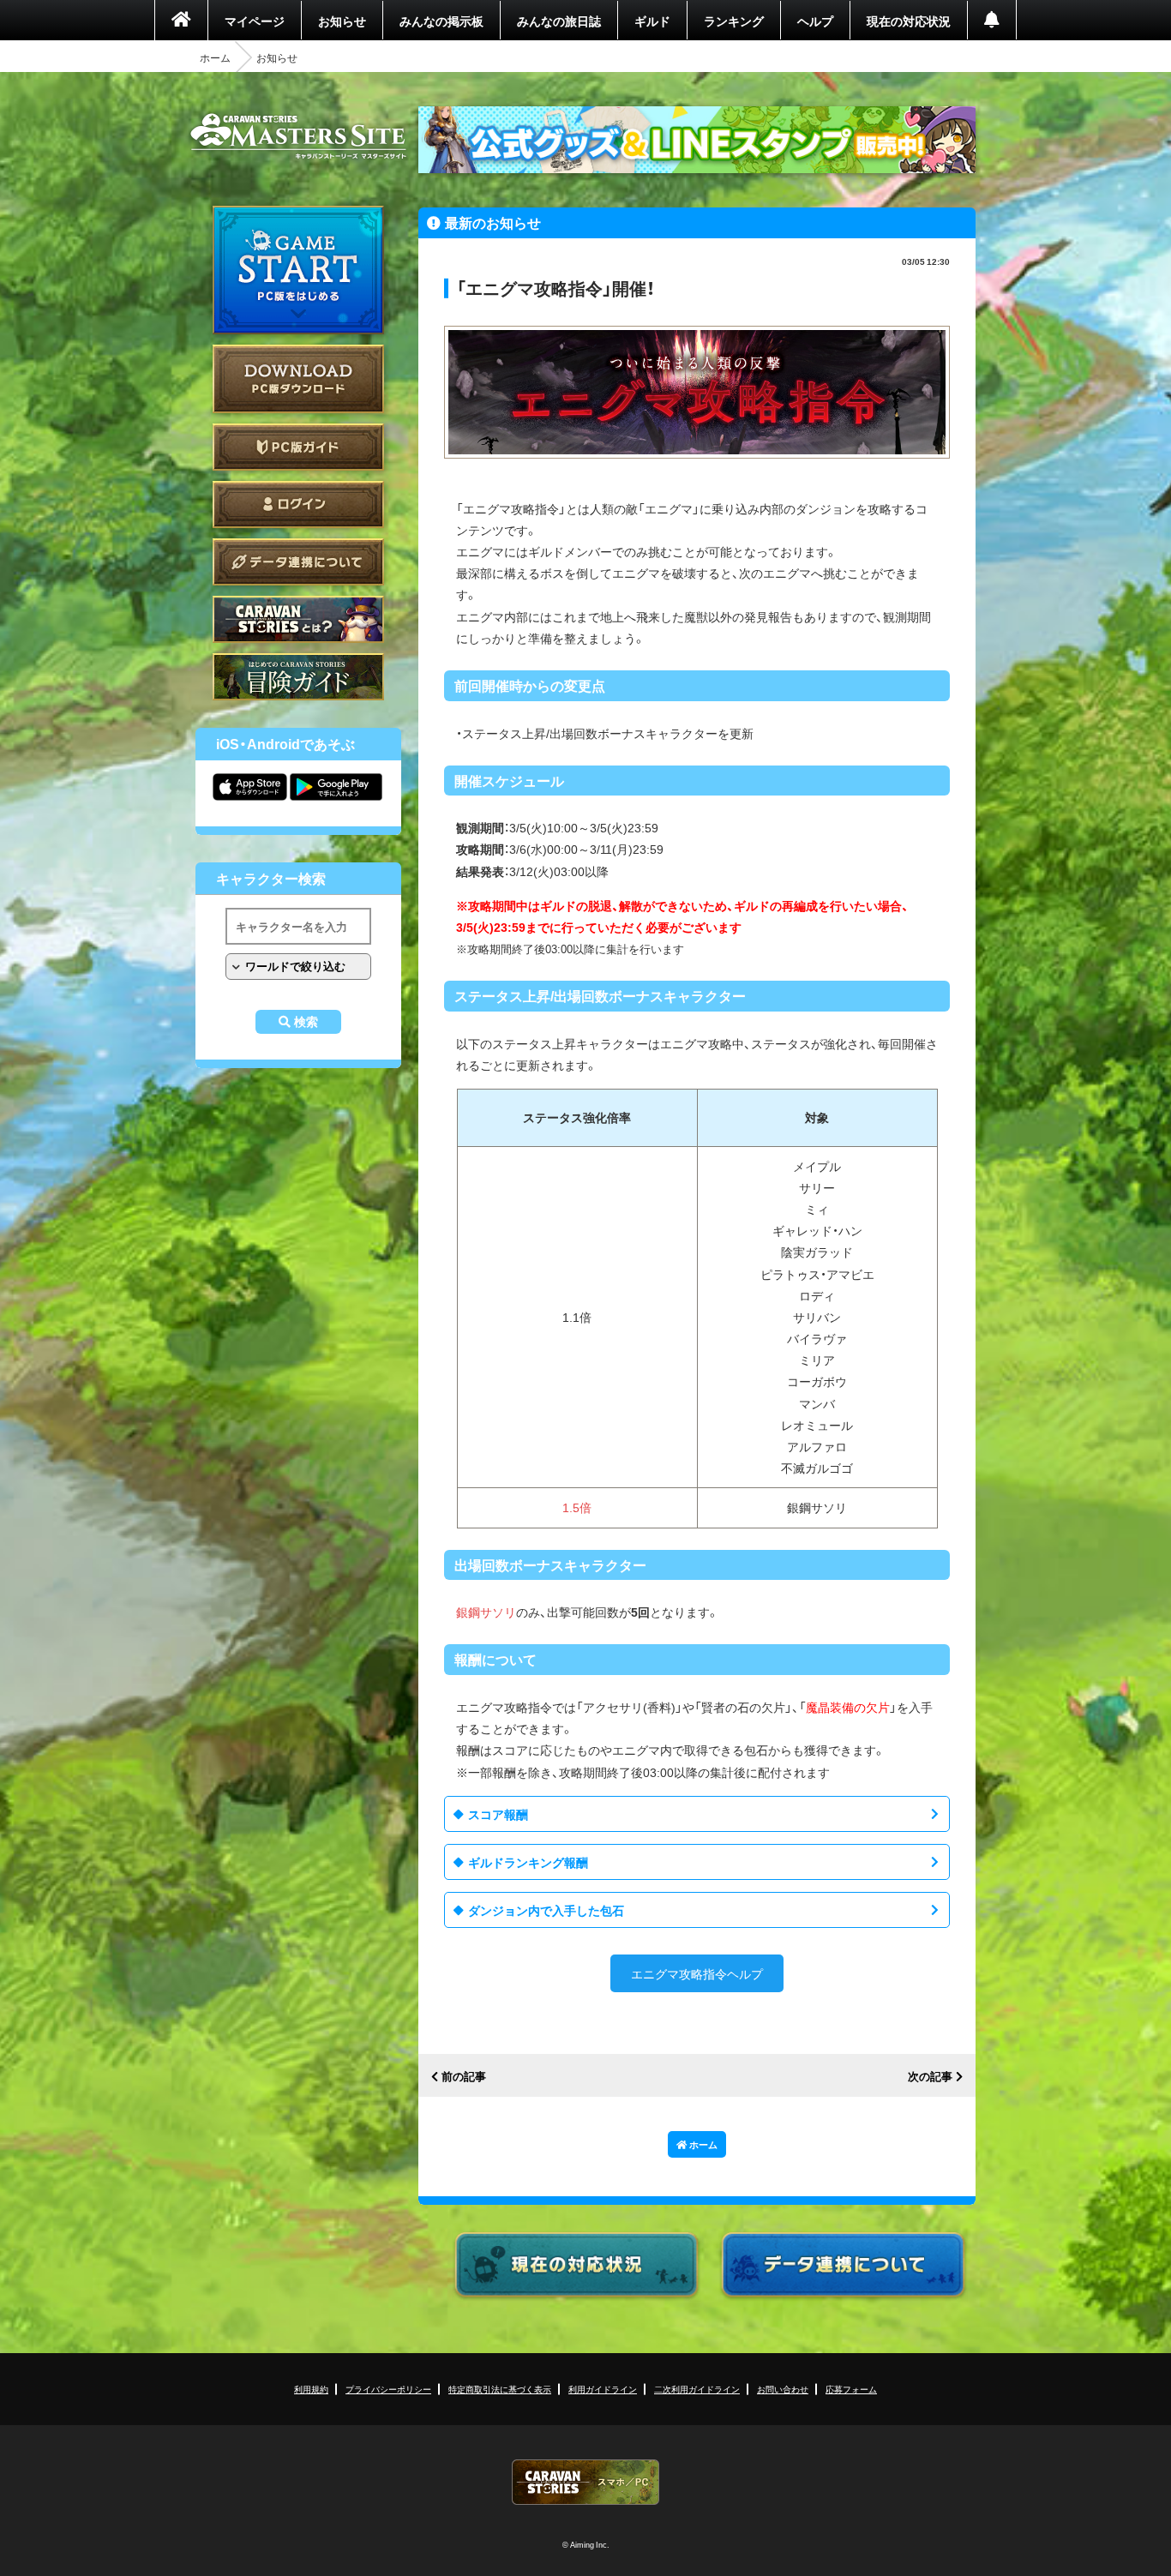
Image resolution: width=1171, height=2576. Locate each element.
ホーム (215, 57)
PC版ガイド (298, 447)
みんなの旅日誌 (559, 21)
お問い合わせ (783, 2389)
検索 (306, 1022)
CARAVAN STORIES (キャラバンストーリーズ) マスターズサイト (298, 136)
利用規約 (311, 2389)
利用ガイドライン (603, 2389)
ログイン (298, 504)
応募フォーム (851, 2389)
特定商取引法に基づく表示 (500, 2389)
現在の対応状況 (909, 21)
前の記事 (464, 2077)
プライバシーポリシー (388, 2389)
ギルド (652, 21)
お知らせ (342, 21)
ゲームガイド (298, 677)
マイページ (255, 21)
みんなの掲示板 (441, 21)
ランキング (734, 21)
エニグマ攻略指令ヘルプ (697, 1973)
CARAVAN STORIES (585, 2482)
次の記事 (930, 2077)
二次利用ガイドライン (697, 2389)
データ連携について (298, 562)
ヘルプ (815, 21)
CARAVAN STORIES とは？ (298, 619)
